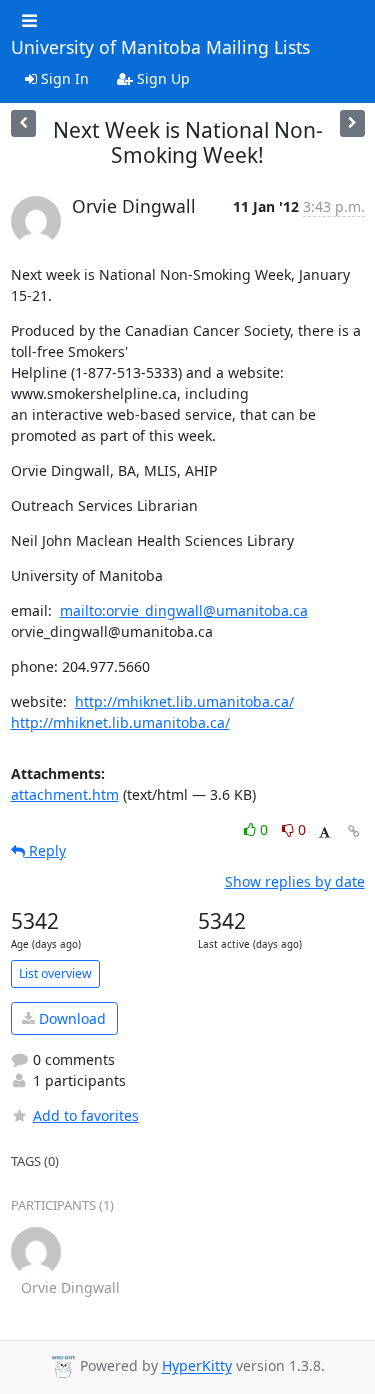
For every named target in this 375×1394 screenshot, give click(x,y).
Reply (45, 850)
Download (70, 1018)
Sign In (63, 78)
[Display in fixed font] (324, 832)
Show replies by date (295, 881)
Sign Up (161, 78)
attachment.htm (65, 794)
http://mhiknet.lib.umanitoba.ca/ (184, 701)
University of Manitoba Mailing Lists (160, 48)
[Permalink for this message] (354, 831)
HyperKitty (197, 1366)
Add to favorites (86, 1115)
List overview (55, 973)
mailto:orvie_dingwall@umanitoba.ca (184, 610)
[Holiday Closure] (352, 123)
